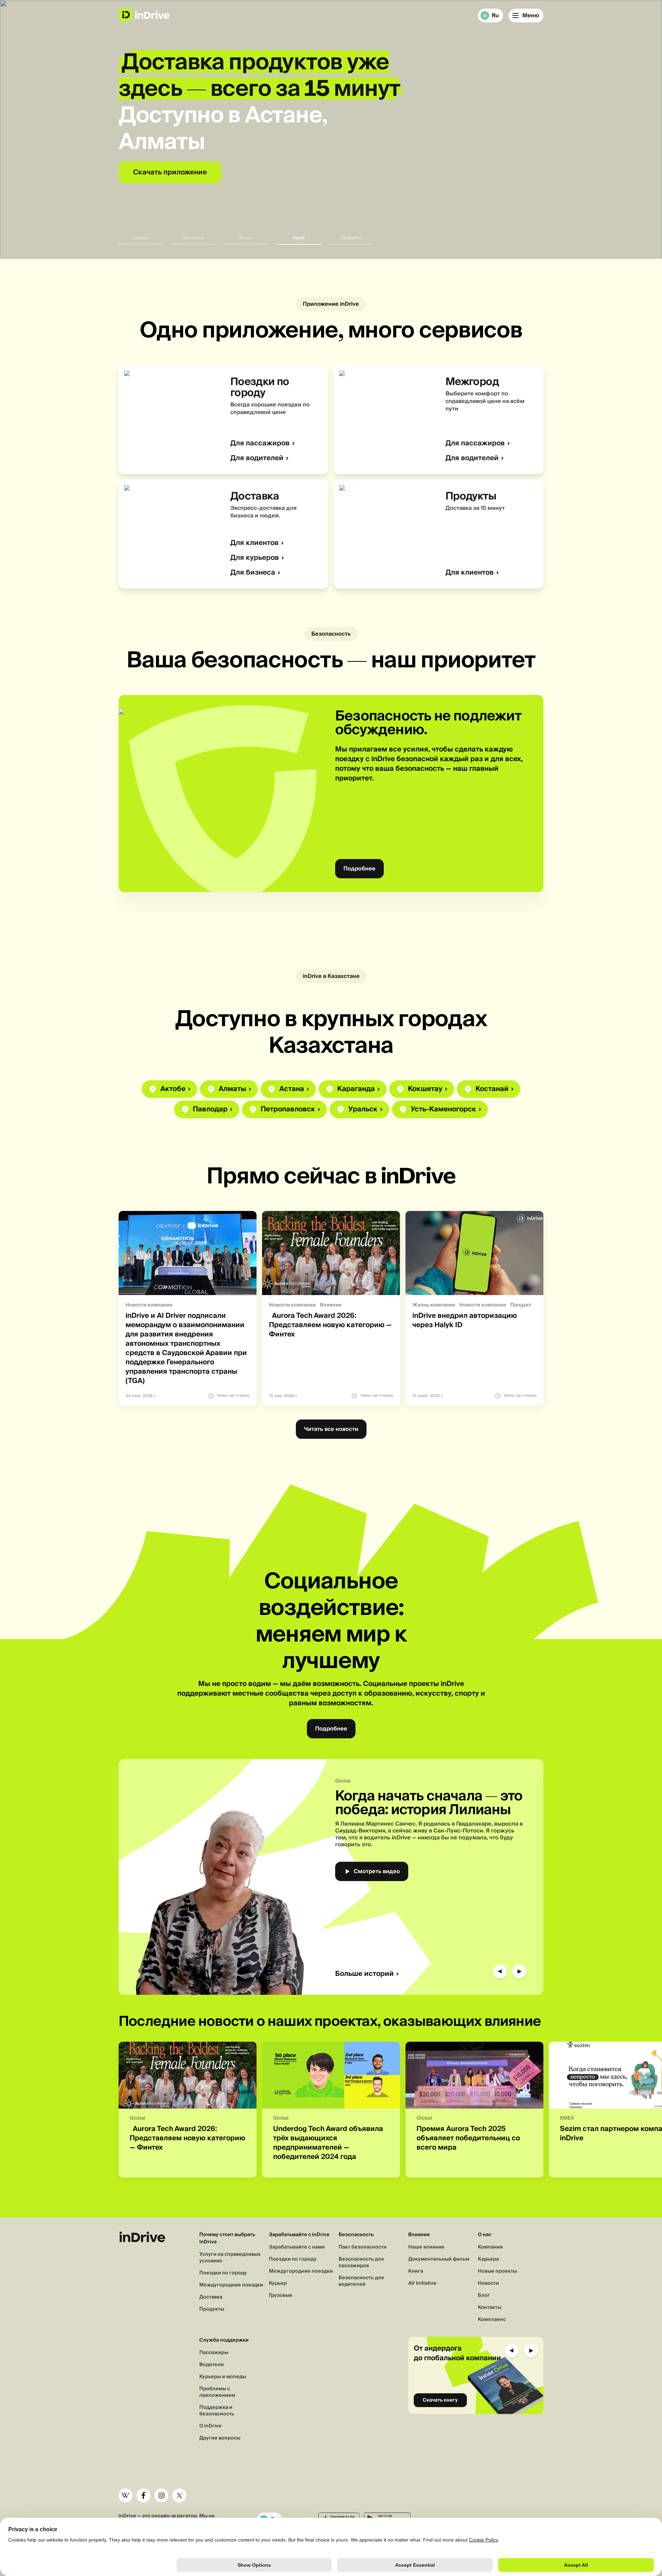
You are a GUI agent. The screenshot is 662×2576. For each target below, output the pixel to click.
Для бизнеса (253, 573)
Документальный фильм (439, 2259)
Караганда (356, 1089)
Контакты (490, 2307)
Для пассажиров (260, 443)
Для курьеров (255, 558)
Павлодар (210, 1109)
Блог (484, 2295)
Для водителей (257, 458)
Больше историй (364, 1974)
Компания (490, 2247)
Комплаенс (492, 2320)
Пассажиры (214, 2353)
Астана (292, 1089)
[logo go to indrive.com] (144, 15)
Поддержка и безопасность (217, 2411)
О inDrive (210, 2426)
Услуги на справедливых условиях (230, 2258)
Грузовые (281, 2295)
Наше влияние (426, 2247)
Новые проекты (497, 2271)
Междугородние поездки (231, 2285)
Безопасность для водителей (361, 2281)
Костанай (492, 1089)
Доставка (211, 2297)
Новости (488, 2283)
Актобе (173, 1089)
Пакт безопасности (363, 2247)
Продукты (212, 2309)
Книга (416, 2271)
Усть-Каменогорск (443, 1109)
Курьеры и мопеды (223, 2377)
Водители (212, 2365)
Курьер (278, 2283)
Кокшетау (425, 1089)
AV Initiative (422, 2283)
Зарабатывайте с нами (297, 2247)
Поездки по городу (223, 2273)
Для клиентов (254, 543)
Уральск (363, 1109)
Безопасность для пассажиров (361, 2262)
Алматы (232, 1089)
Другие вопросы (220, 2438)
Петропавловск (288, 1109)
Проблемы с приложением (217, 2392)
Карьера (488, 2259)
